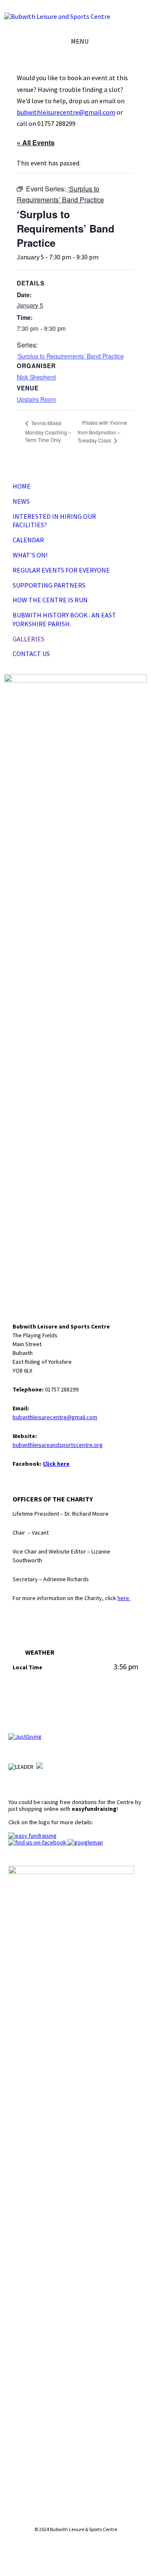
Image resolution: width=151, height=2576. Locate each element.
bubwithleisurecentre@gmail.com (66, 112)
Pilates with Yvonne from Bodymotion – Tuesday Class (102, 431)
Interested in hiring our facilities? (54, 521)
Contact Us (31, 654)
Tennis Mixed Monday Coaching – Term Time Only (48, 431)
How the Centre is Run (50, 600)
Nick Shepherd (36, 377)
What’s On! (30, 555)
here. (124, 1598)
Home (22, 486)
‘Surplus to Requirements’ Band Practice (70, 356)
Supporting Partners (49, 585)
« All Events (36, 143)
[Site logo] (57, 16)
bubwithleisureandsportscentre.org (58, 1445)
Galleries (29, 639)
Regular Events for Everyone (61, 570)
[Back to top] (75, 2550)
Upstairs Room (36, 399)
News (21, 501)
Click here (56, 1464)
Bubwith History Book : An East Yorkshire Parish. (64, 619)
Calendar (28, 540)
